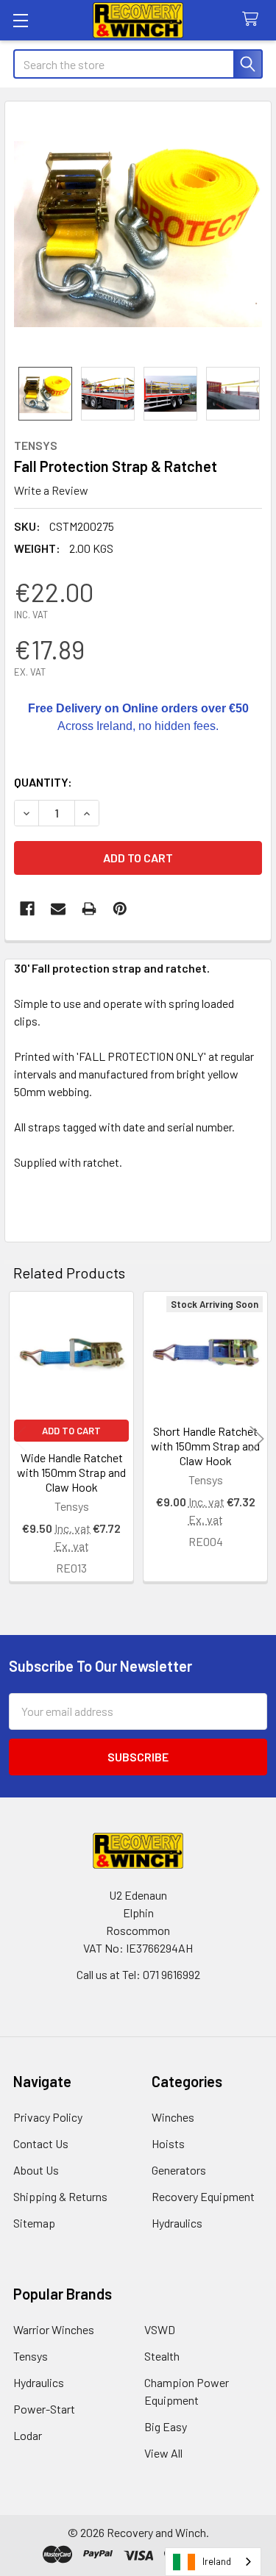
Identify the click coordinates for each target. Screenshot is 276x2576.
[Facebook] (27, 909)
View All (163, 2453)
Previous (19, 1438)
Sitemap (34, 2223)
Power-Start (44, 2409)
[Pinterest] (120, 909)
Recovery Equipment (203, 2196)
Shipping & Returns (60, 2196)
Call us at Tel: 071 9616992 (138, 1974)
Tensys (31, 2356)
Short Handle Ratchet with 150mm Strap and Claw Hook (205, 1446)
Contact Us (41, 2143)
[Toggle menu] (20, 20)
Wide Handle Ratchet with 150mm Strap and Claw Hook (71, 1472)
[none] (138, 234)
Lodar (28, 2435)
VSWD (160, 2329)
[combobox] (213, 2562)
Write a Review (51, 490)
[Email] (58, 909)
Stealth (162, 2356)
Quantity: (43, 782)
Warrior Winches (54, 2329)
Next (257, 1438)
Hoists (168, 2143)
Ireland (217, 2561)
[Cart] (254, 19)
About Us (36, 2170)
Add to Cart (71, 1431)
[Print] (89, 909)
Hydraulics (177, 2223)
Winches (173, 2117)
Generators (179, 2170)
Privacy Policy (48, 2117)
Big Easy (166, 2426)
